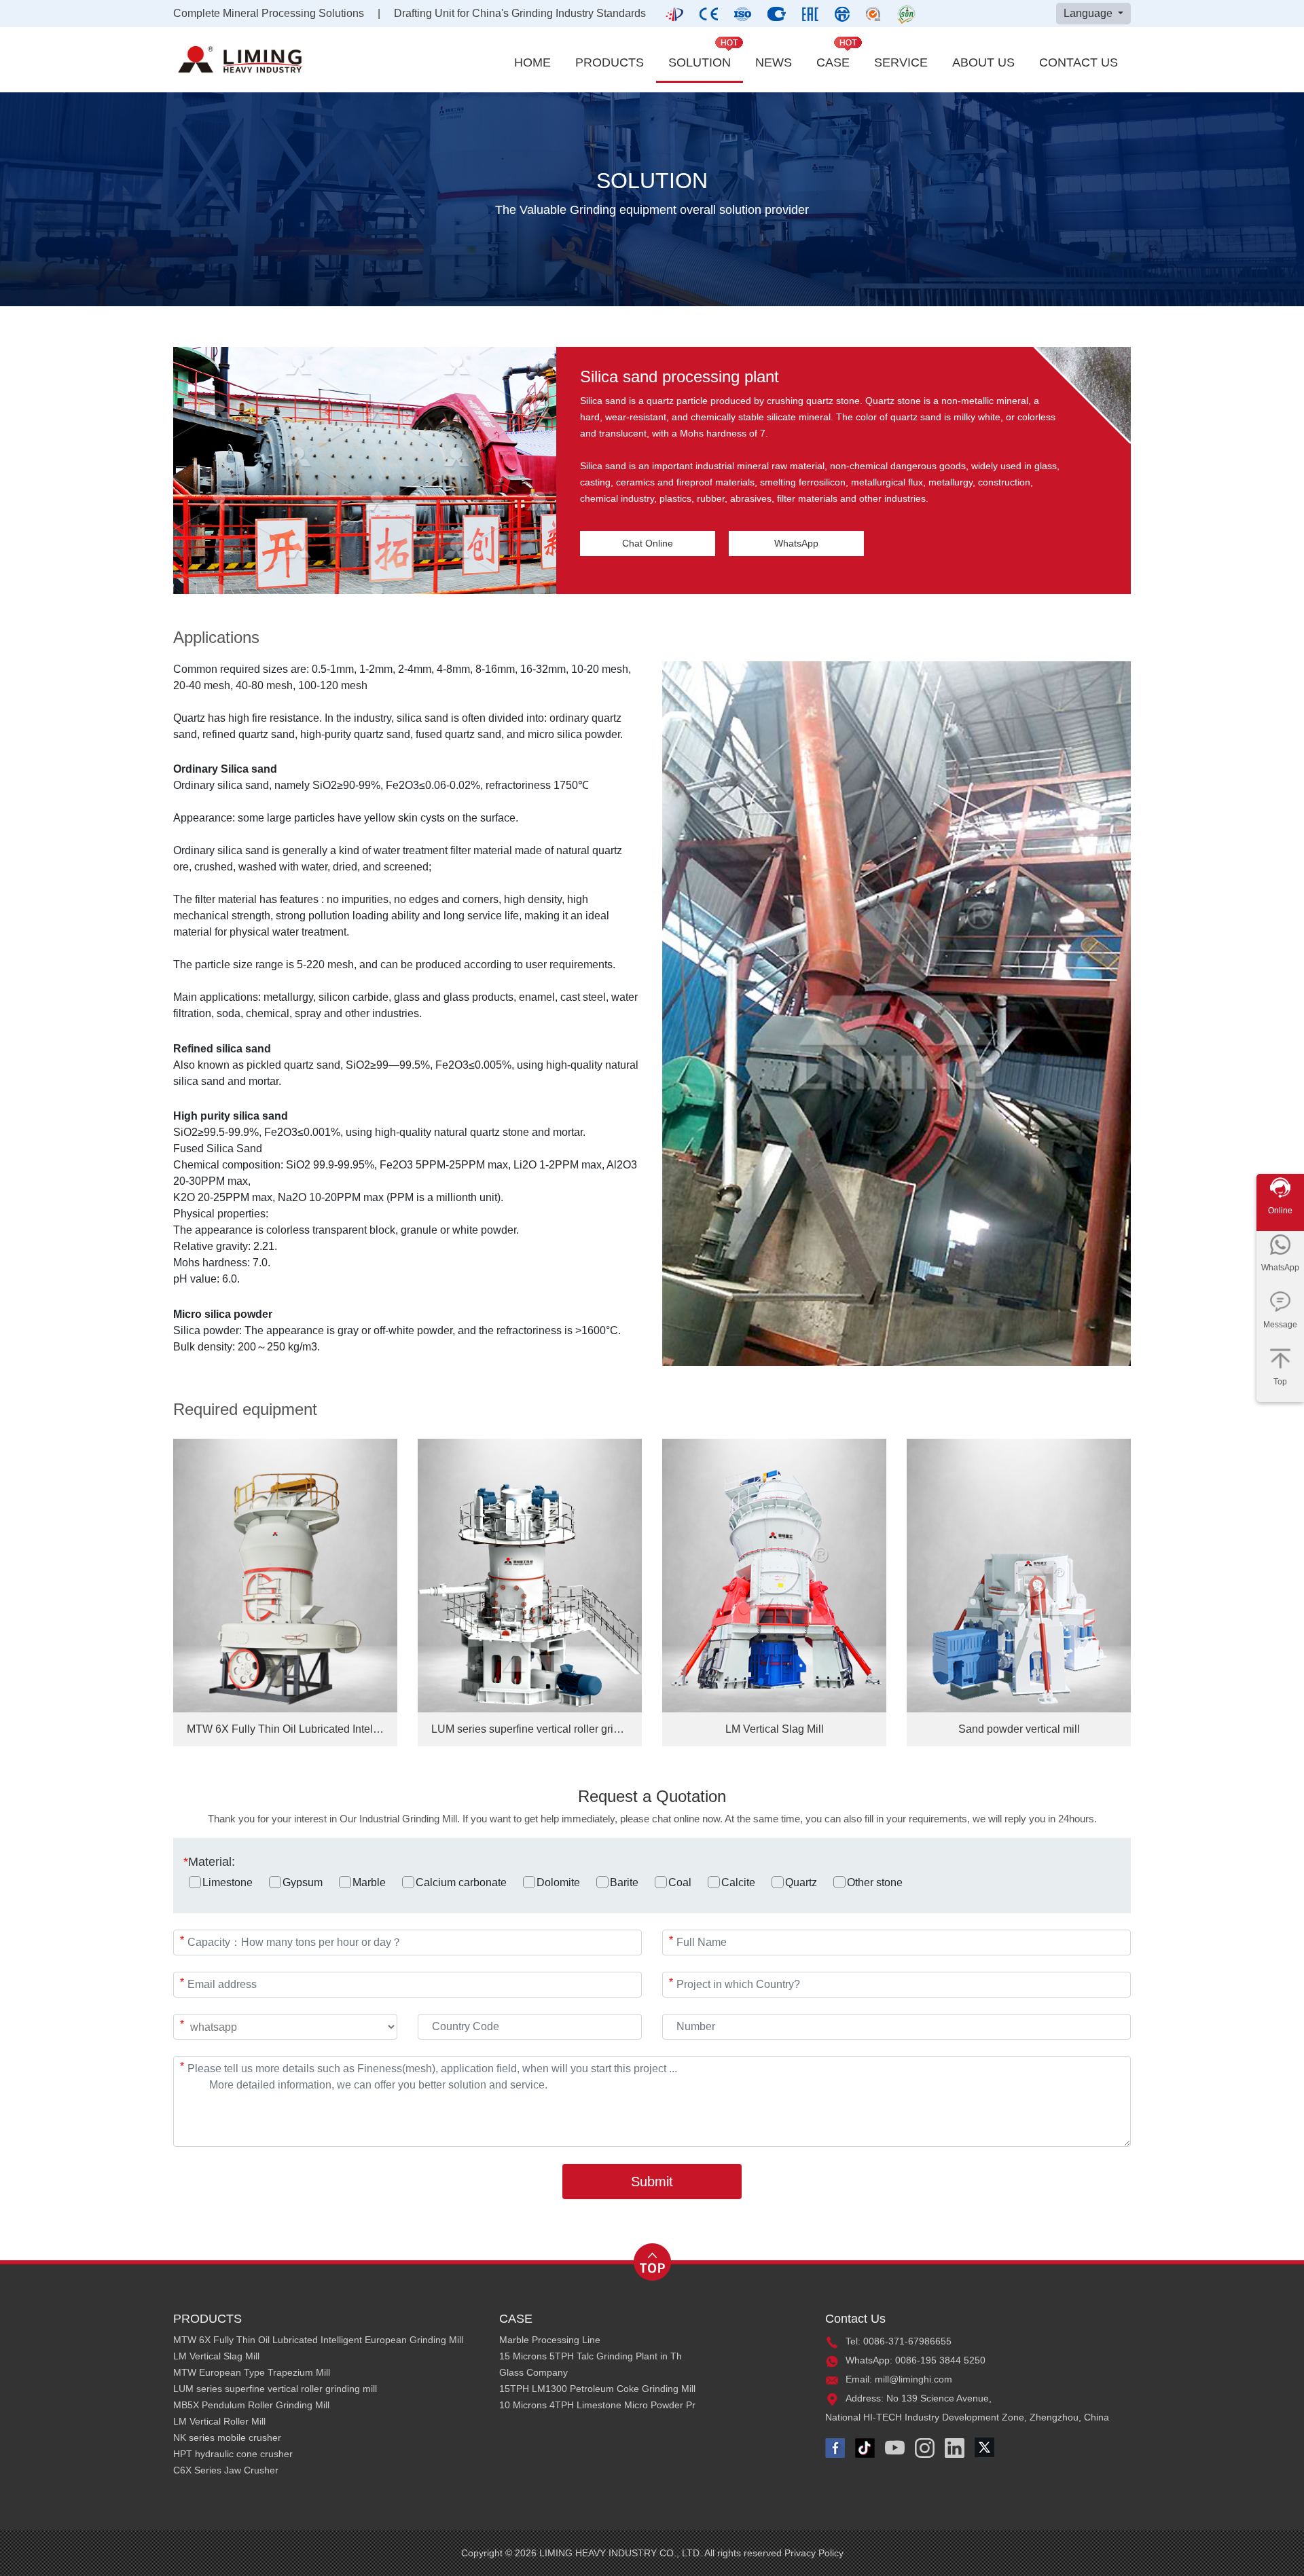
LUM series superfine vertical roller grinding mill (275, 2389)
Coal (680, 1882)
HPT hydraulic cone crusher (233, 2454)
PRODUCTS (610, 62)
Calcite (738, 1882)
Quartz (801, 1882)
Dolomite (558, 1882)
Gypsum (303, 1882)
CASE (833, 62)
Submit (652, 2182)
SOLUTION (700, 62)
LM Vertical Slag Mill (216, 2356)
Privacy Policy (814, 2553)
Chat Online (648, 543)
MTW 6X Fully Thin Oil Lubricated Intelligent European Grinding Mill (318, 2340)
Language (1089, 13)
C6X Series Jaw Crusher (226, 2470)
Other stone (875, 1882)
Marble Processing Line (550, 2340)
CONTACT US (1079, 62)
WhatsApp (796, 543)
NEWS (774, 62)
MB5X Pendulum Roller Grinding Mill (251, 2405)
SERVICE (901, 62)
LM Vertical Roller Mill (219, 2421)
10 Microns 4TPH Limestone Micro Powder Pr (597, 2405)
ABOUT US (983, 62)
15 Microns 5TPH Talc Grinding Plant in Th (591, 2356)
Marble (369, 1882)
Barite (624, 1882)
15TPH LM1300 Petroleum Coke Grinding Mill (597, 2389)
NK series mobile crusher (227, 2437)
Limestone (228, 1882)
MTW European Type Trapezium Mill (252, 2372)
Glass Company (533, 2372)
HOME (532, 62)
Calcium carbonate (461, 1882)
